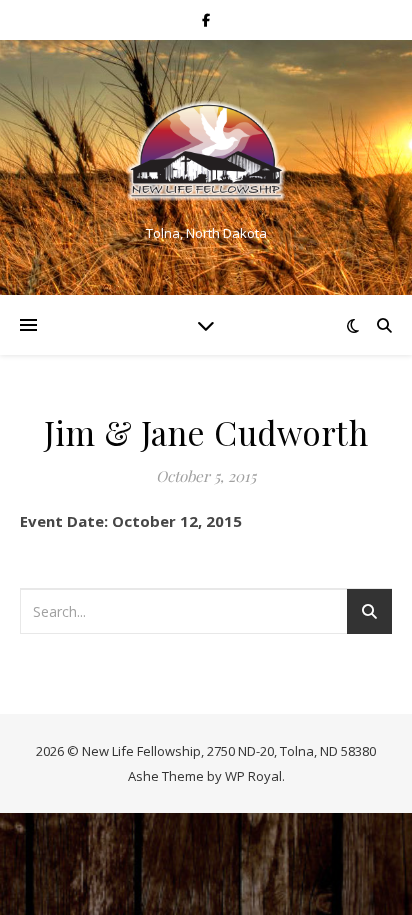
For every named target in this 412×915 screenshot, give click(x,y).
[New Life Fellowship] (206, 150)
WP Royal (253, 776)
